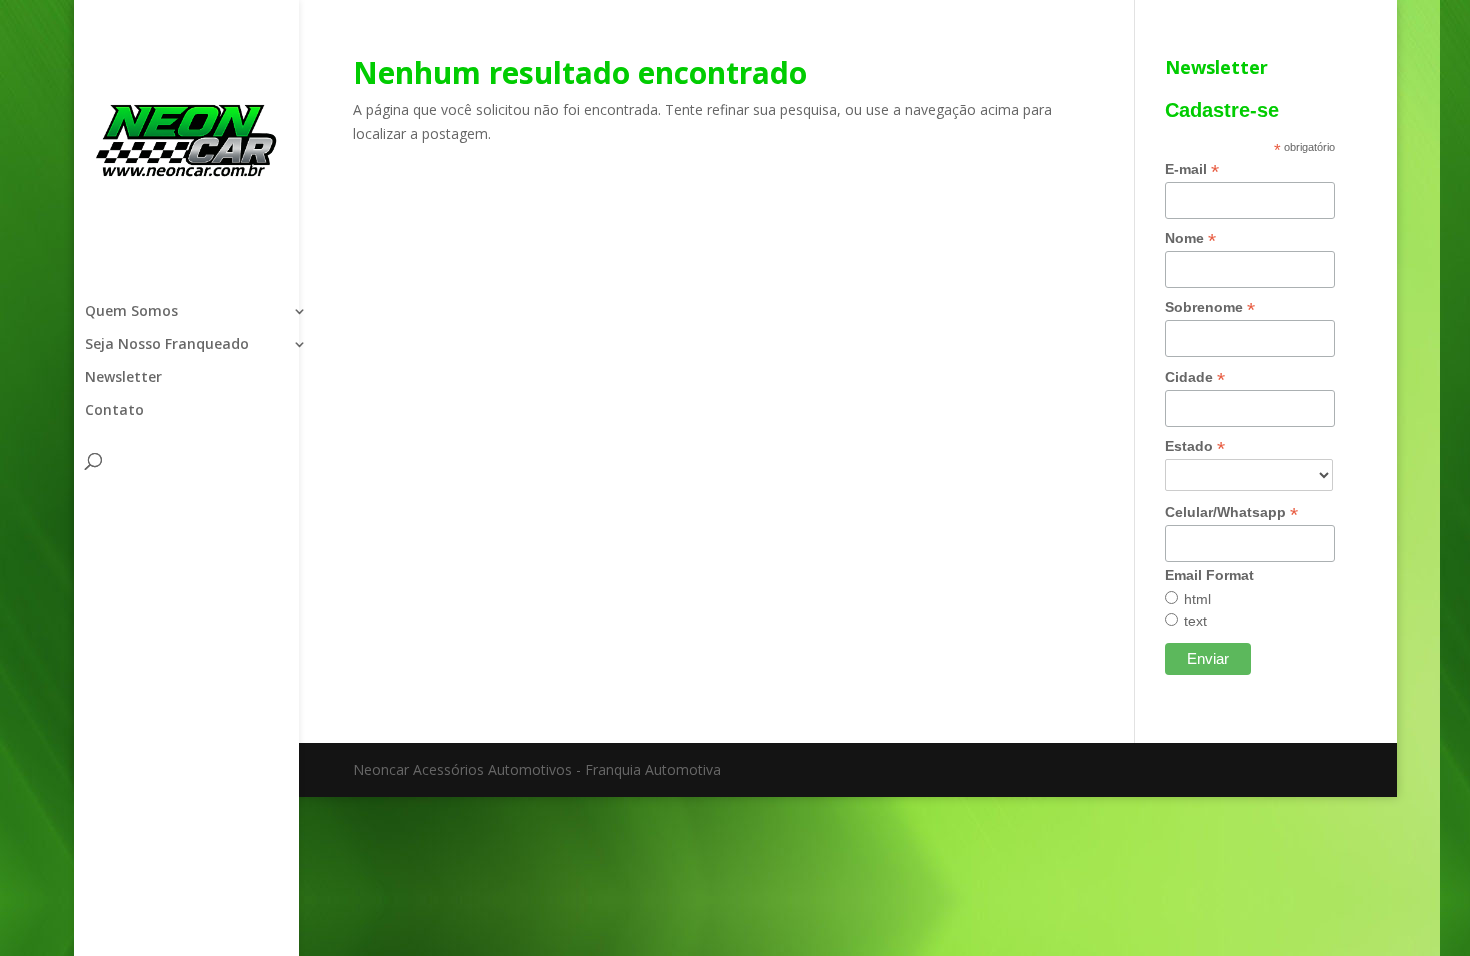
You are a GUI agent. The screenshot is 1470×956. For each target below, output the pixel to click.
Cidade (1195, 377)
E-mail (1192, 169)
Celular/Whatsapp (1231, 512)
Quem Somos (131, 312)
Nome (1190, 238)
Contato (114, 411)
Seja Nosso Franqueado (167, 345)
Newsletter (123, 378)
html (1197, 599)
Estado (1195, 446)
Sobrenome (1210, 307)
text (1195, 621)
